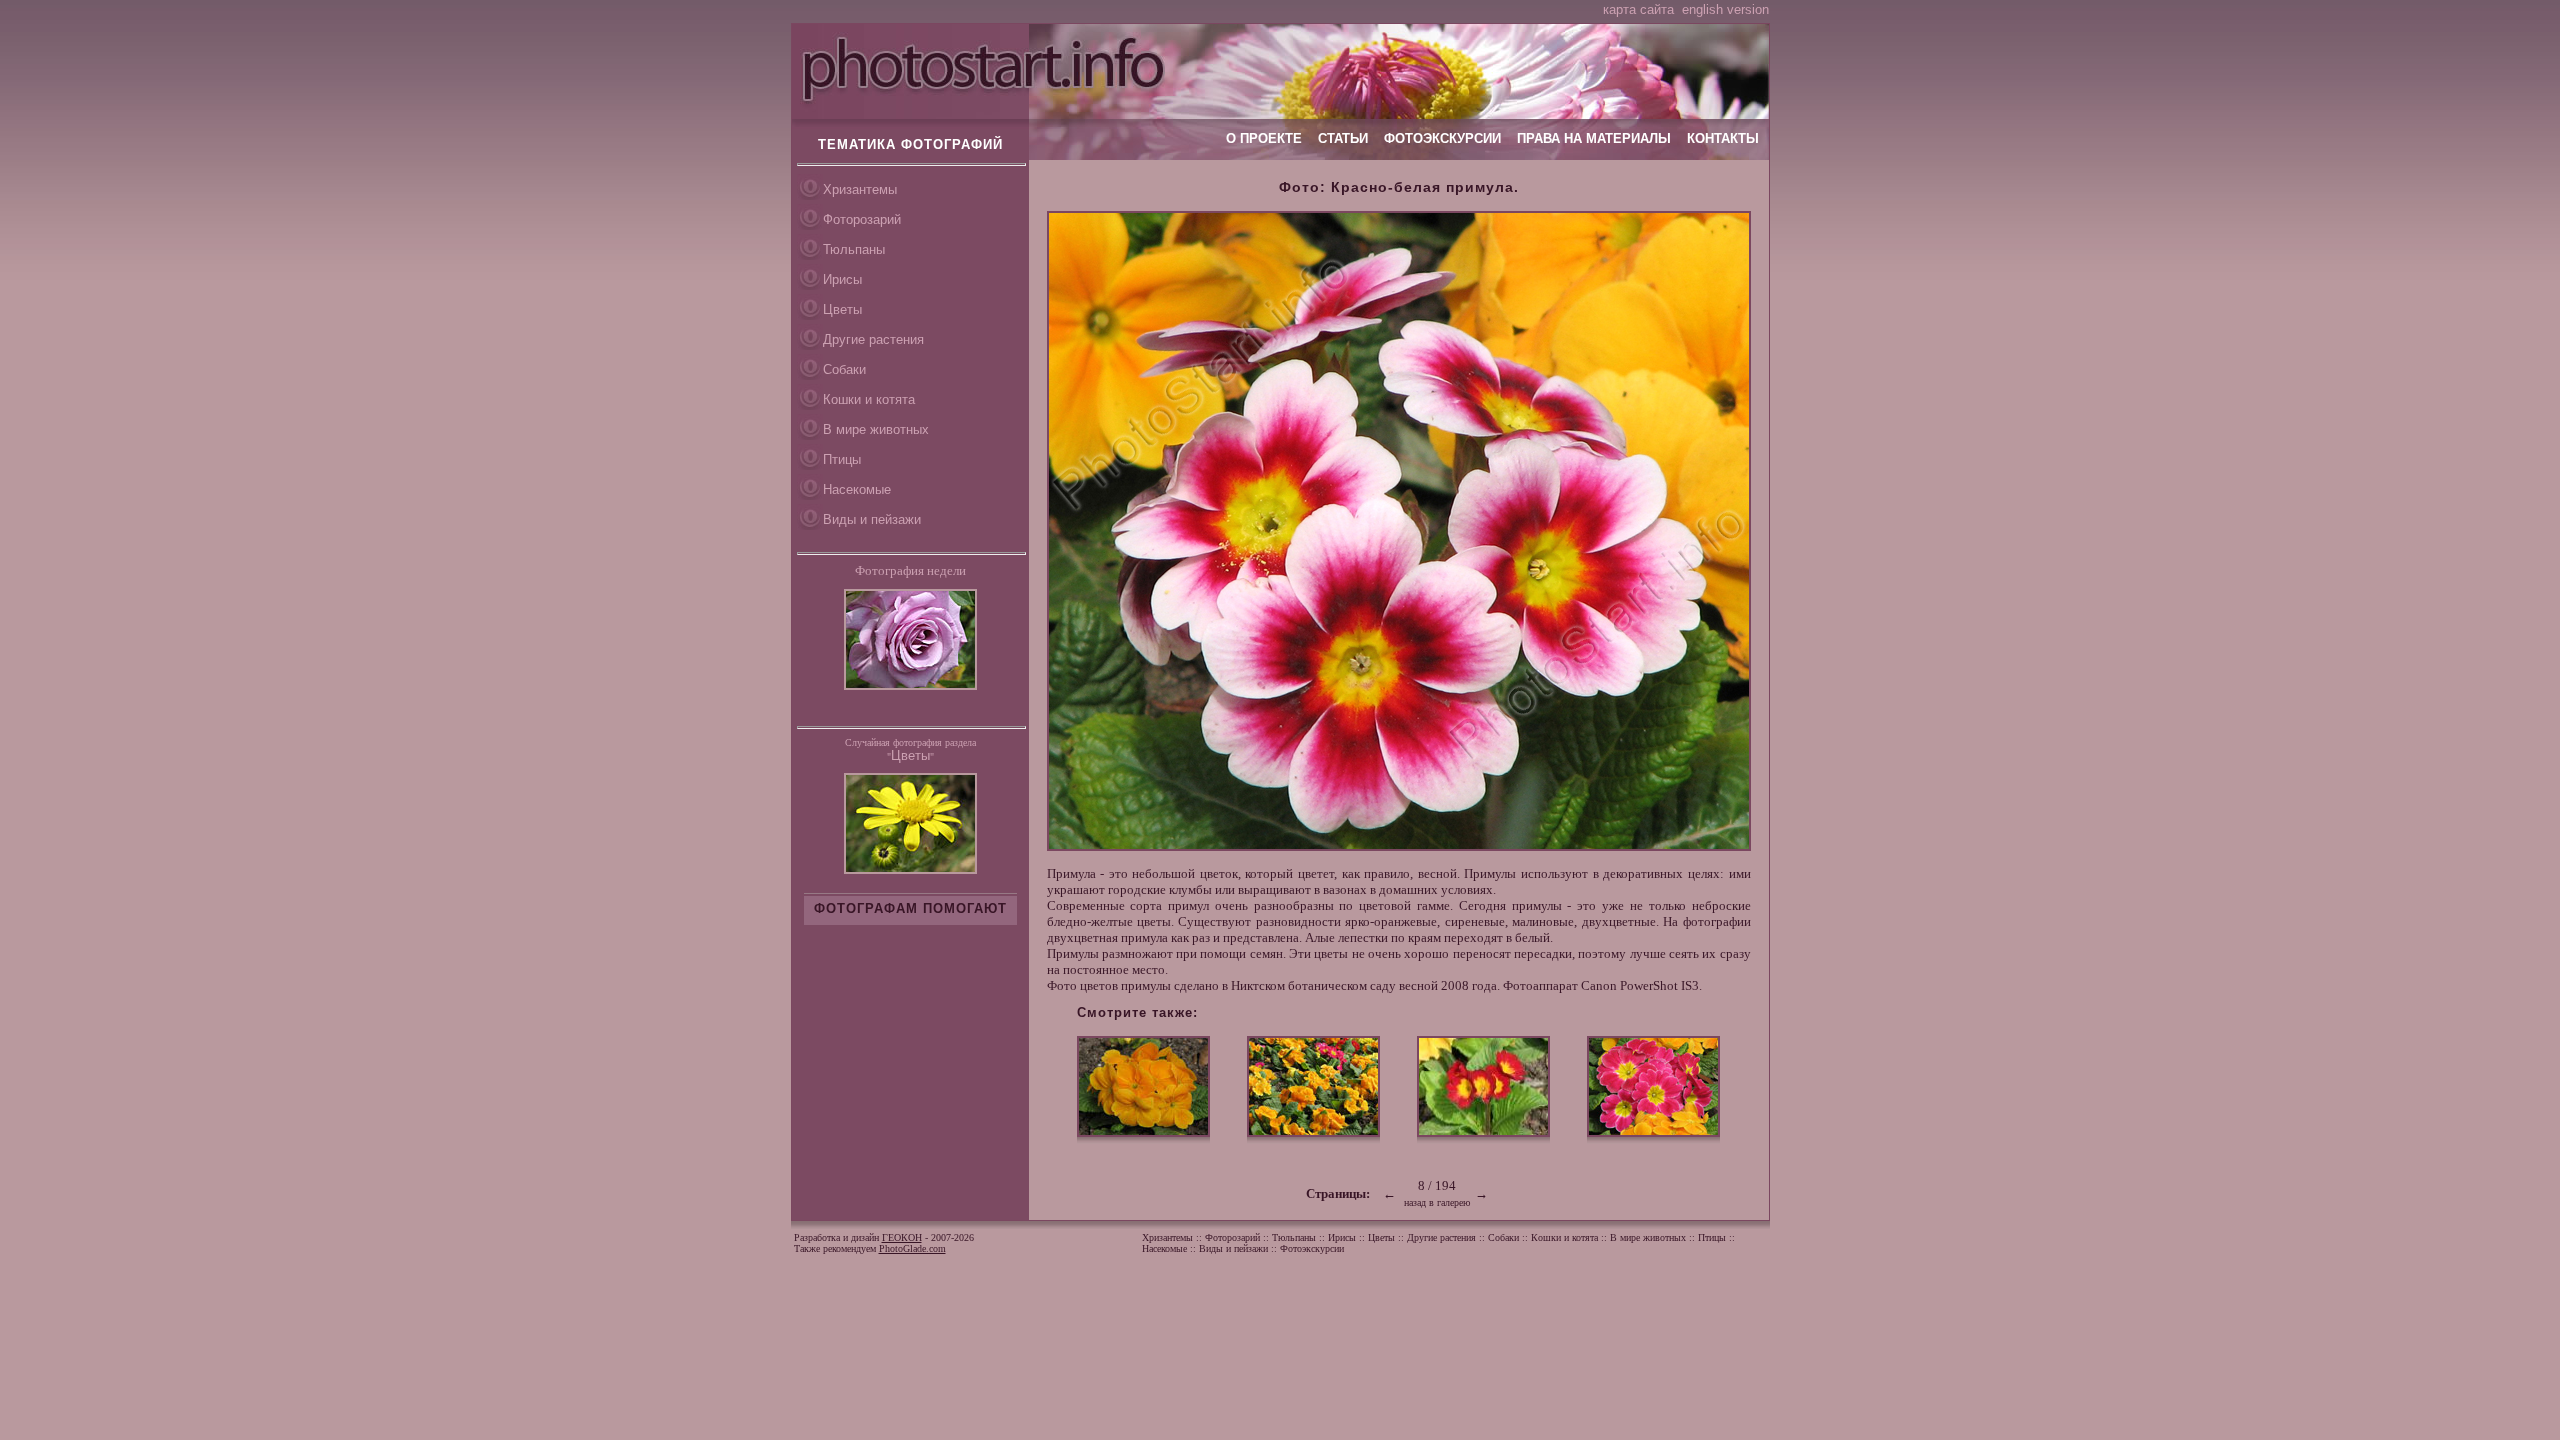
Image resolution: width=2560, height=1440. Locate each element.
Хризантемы (860, 189)
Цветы (842, 309)
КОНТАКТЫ (1723, 138)
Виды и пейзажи (872, 519)
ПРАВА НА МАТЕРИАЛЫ (1594, 138)
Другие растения (873, 339)
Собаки (844, 369)
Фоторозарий (862, 219)
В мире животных (876, 429)
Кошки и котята (869, 399)
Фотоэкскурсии (1312, 1248)
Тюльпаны (854, 249)
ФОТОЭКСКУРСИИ (1442, 138)
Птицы (842, 459)
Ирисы (842, 279)
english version (1725, 9)
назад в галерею (1437, 1202)
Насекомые (857, 489)
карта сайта (1638, 9)
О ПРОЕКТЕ (1264, 138)
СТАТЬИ (1343, 138)
